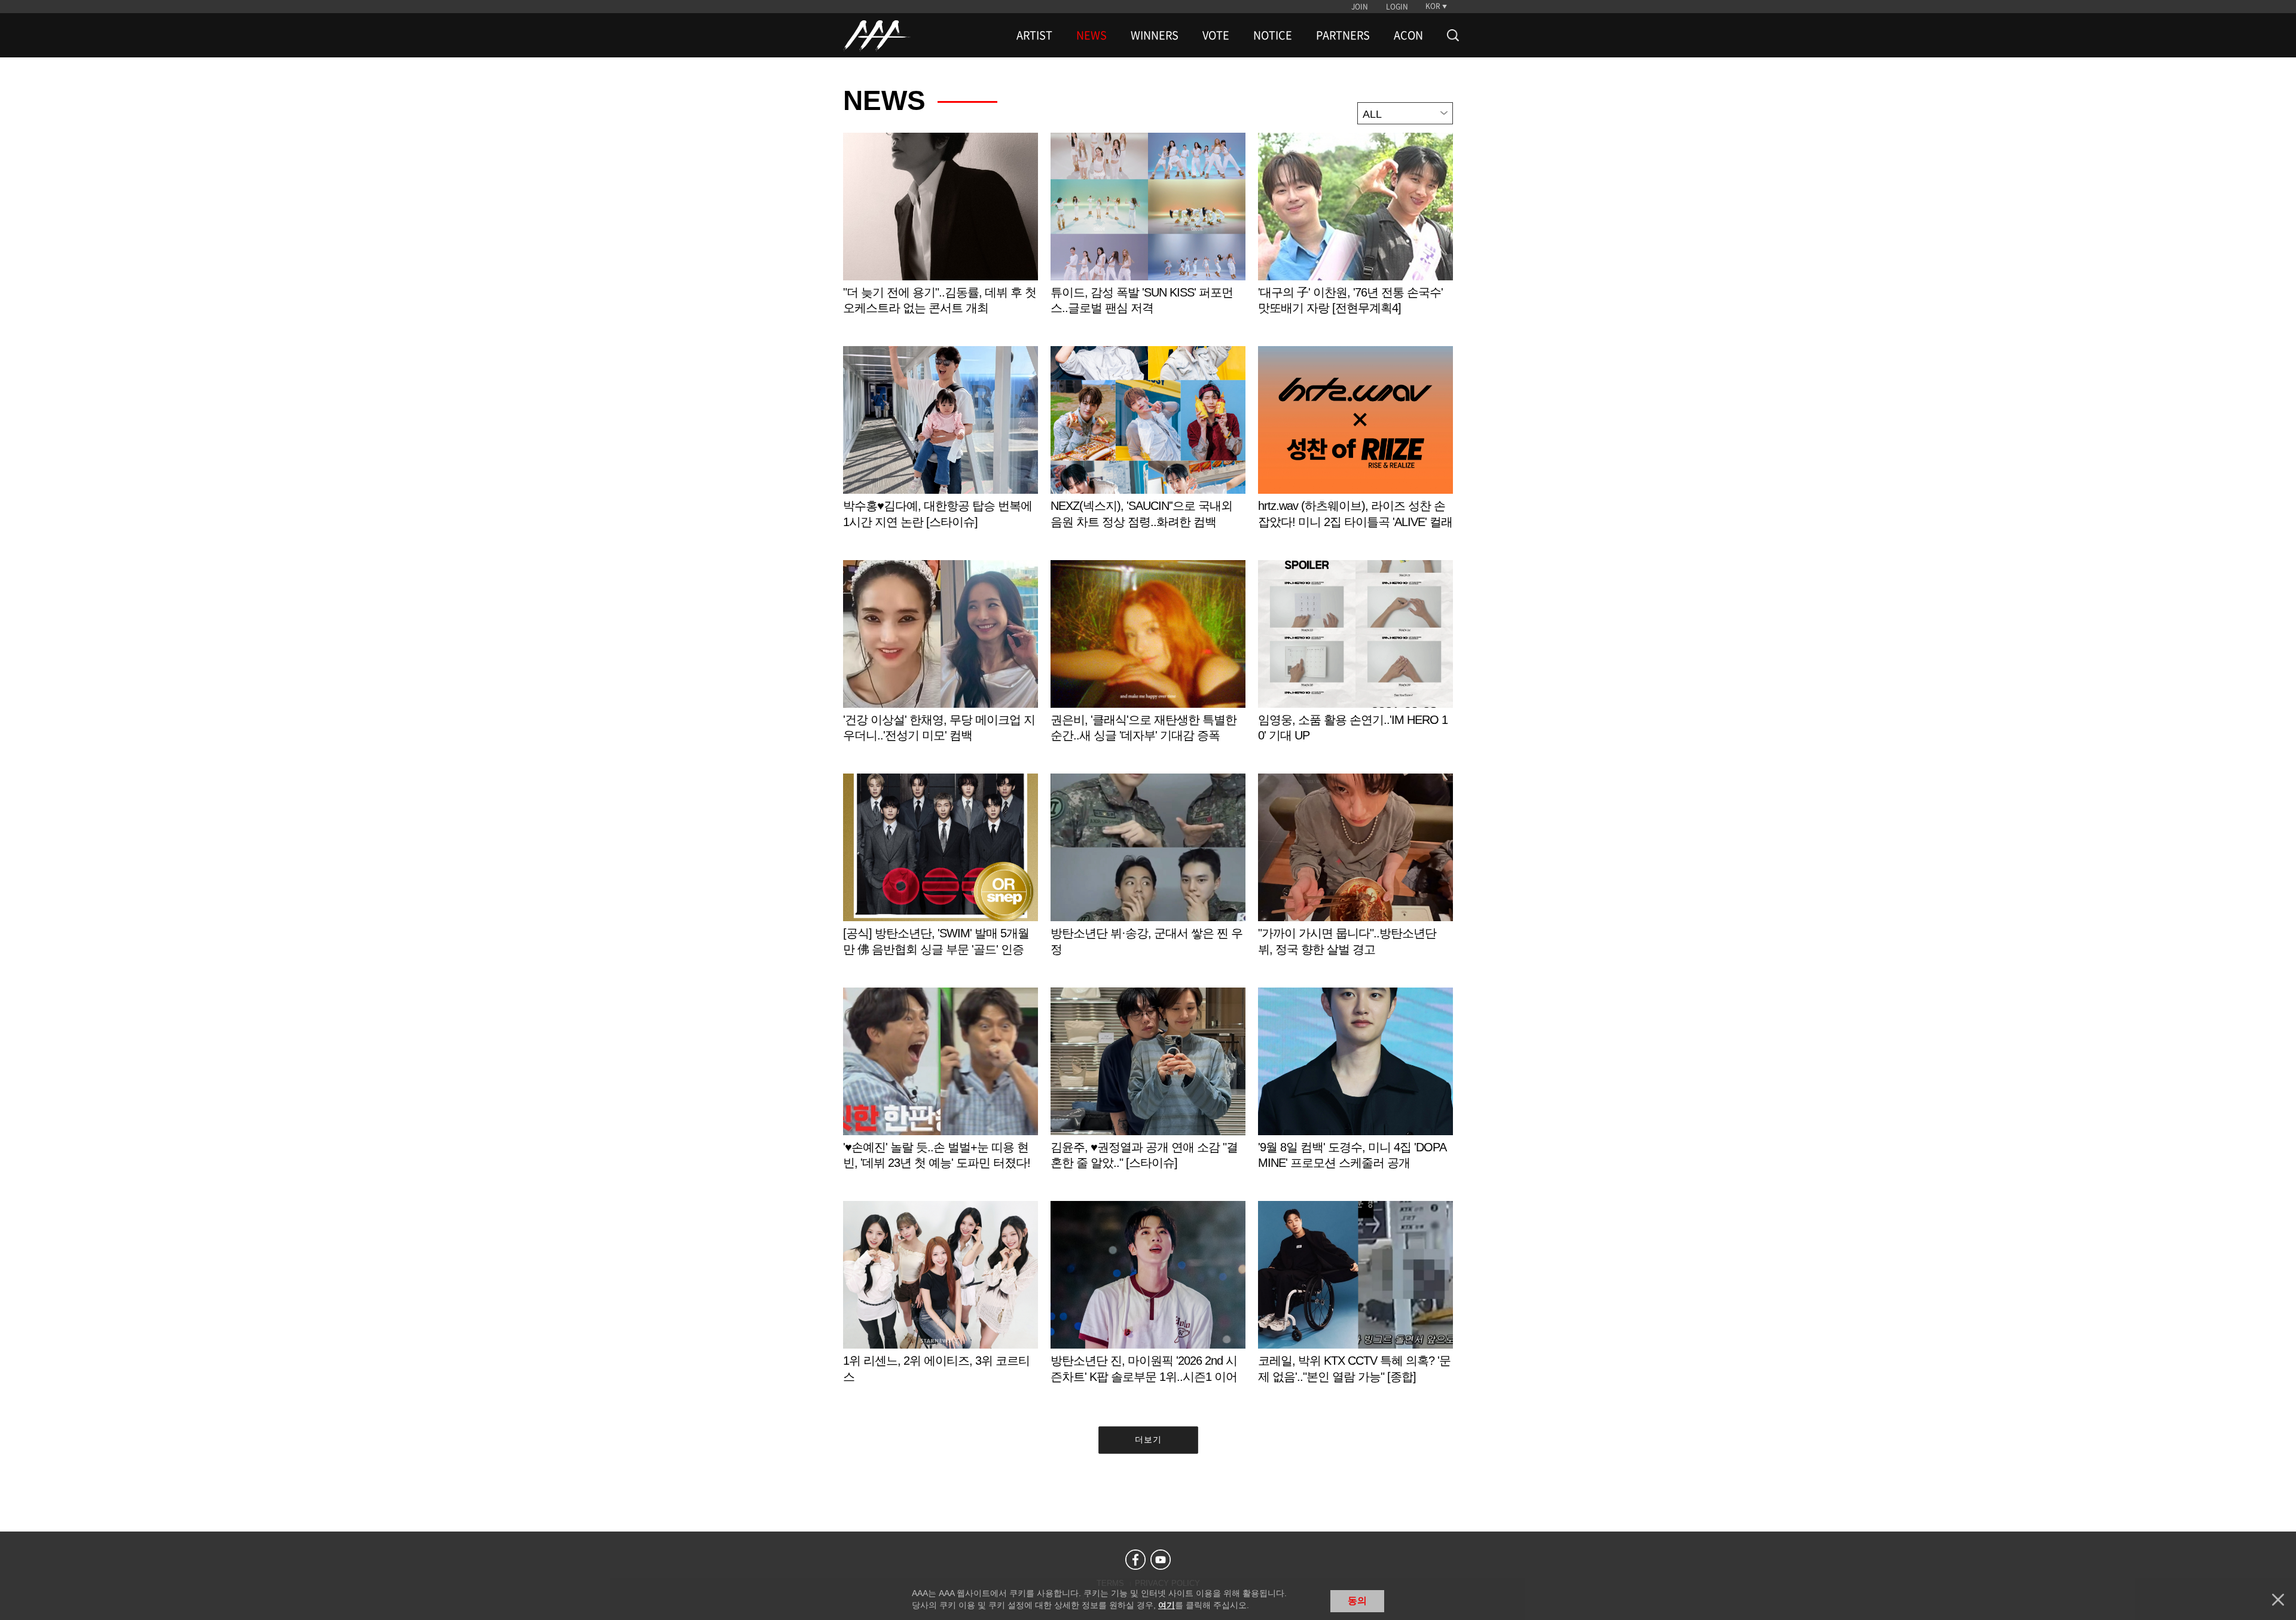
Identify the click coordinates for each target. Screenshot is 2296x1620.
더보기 (1148, 1439)
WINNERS (1155, 35)
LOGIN (1397, 7)
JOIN (1360, 7)
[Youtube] (1161, 1560)
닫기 (2278, 1600)
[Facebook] (1135, 1560)
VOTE (1216, 35)
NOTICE (1273, 35)
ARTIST (1034, 35)
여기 (1167, 1605)
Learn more (941, 236)
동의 (1357, 1601)
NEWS (1091, 35)
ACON (1408, 35)
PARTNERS (1343, 35)
